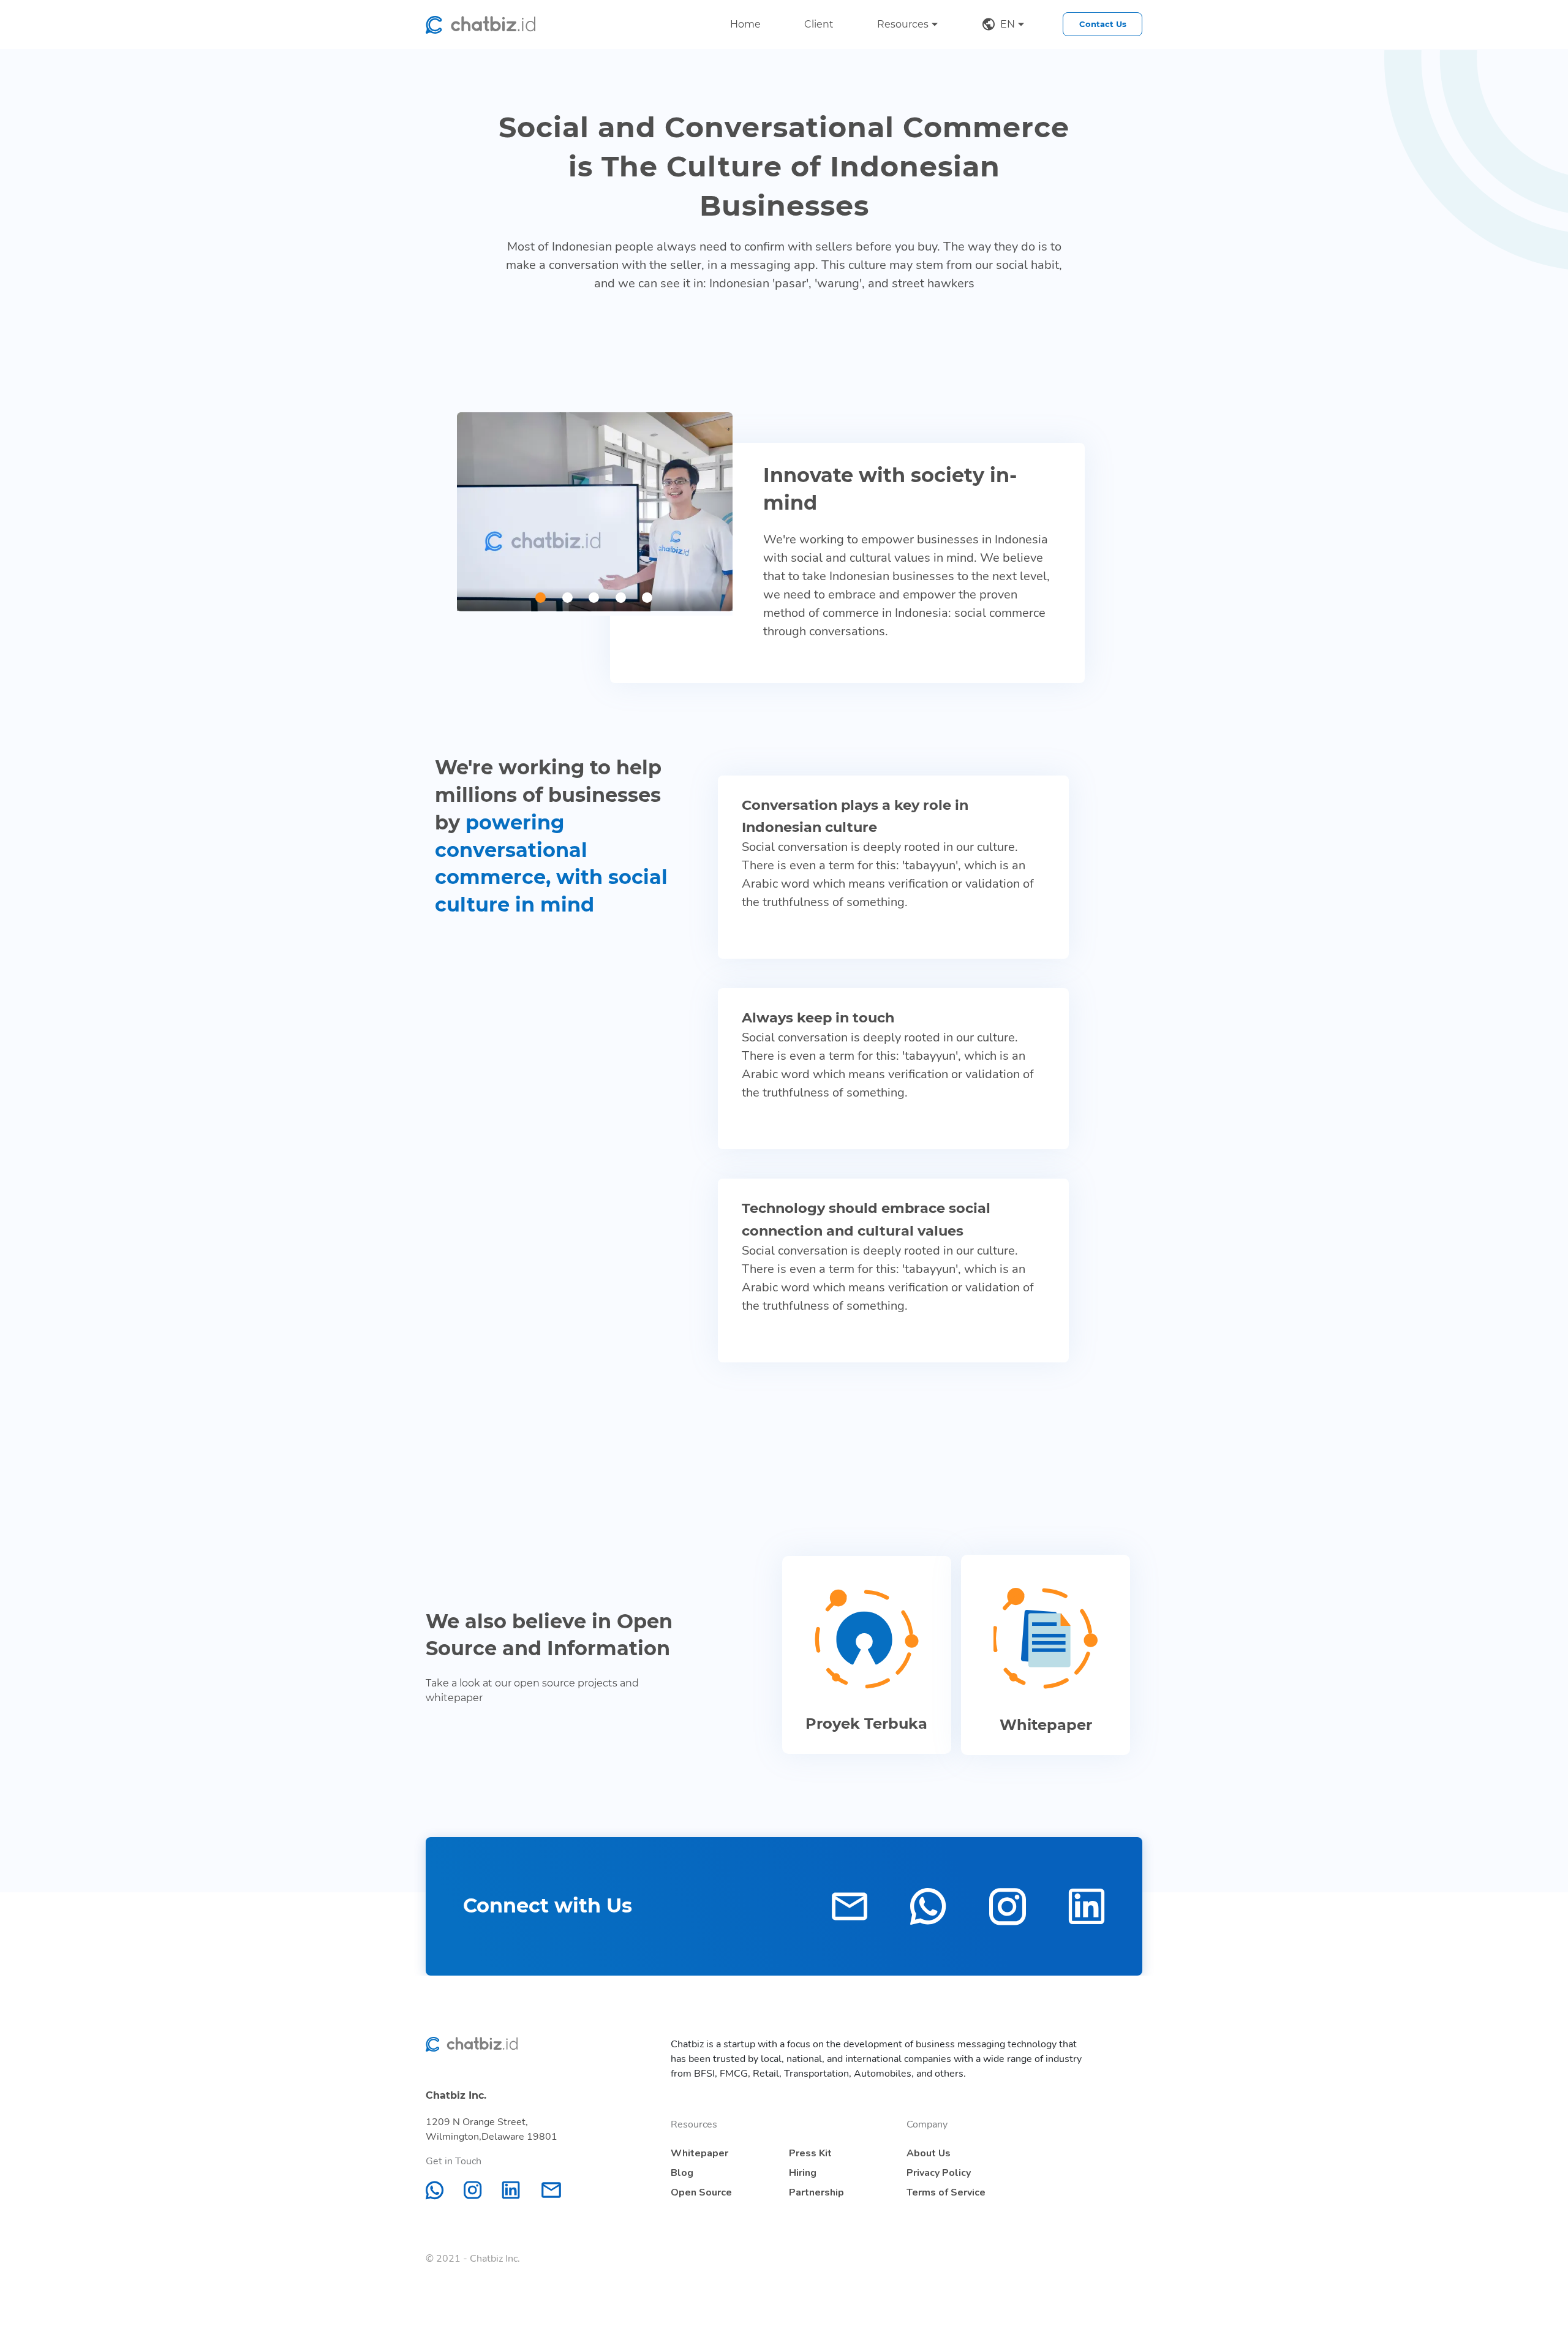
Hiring (803, 2173)
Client (819, 24)
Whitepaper (699, 2153)
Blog (682, 2173)
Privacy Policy (939, 2173)
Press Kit (810, 2153)
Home (745, 24)
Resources (903, 24)
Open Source (701, 2192)
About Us (929, 2153)
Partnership (816, 2192)
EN (1008, 24)
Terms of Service (946, 2192)
